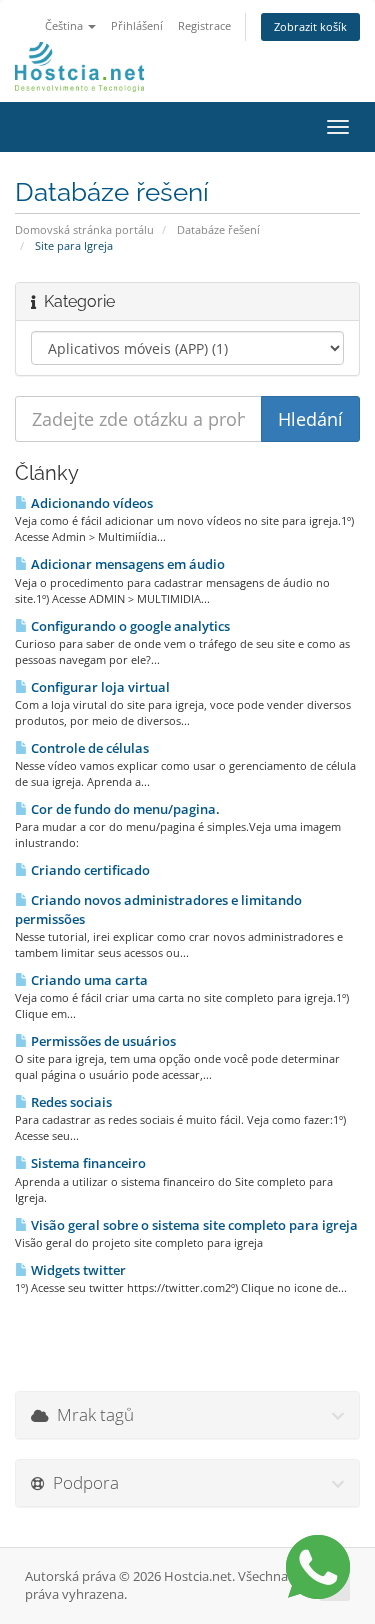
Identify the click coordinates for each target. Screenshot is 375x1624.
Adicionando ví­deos (90, 503)
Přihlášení (137, 25)
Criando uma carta (88, 980)
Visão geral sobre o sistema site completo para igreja (193, 1225)
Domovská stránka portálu (84, 229)
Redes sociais (70, 1102)
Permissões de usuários (102, 1041)
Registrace (204, 25)
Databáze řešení (218, 229)
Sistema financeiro (87, 1163)
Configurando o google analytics (129, 626)
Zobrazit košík (310, 26)
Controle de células (88, 748)
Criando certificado (89, 870)
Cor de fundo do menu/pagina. (124, 809)
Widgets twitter (77, 1270)
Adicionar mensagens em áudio (126, 564)
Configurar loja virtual (99, 687)
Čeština (65, 25)
